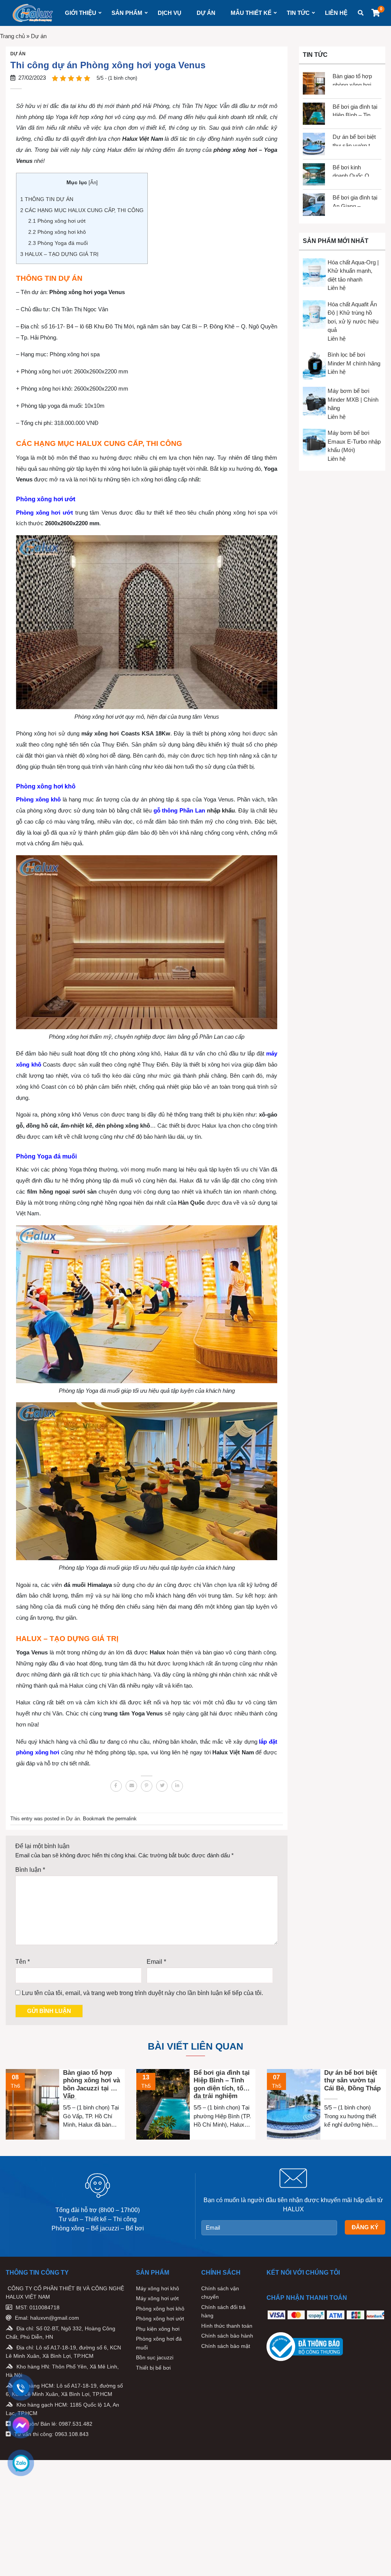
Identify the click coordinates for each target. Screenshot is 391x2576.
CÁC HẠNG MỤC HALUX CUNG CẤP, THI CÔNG (82, 210)
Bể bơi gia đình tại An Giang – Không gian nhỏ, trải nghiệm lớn (355, 200)
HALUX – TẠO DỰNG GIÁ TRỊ (59, 254)
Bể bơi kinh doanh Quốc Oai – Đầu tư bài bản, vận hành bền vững (354, 170)
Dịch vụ (170, 13)
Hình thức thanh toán (227, 2326)
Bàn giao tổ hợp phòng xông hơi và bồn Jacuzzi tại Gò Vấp (352, 79)
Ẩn (93, 183)
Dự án (206, 13)
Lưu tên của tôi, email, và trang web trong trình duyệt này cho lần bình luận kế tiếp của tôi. (142, 1993)
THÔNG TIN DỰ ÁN (47, 199)
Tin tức (298, 13)
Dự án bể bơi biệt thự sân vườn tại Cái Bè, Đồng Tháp (354, 140)
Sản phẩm (127, 13)
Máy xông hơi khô (158, 2288)
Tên (23, 1962)
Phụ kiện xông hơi (158, 2329)
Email (156, 1962)
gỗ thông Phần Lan (179, 810)
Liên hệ (336, 13)
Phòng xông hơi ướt (57, 221)
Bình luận (30, 1870)
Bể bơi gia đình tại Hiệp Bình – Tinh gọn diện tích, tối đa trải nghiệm (355, 110)
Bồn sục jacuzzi (155, 2357)
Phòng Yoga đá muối (58, 243)
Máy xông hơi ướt (157, 2298)
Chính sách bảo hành (227, 2336)
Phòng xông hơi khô (57, 232)
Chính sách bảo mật (226, 2346)
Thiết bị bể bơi (153, 2368)
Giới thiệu (81, 13)
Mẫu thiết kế (251, 13)
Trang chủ (12, 36)
